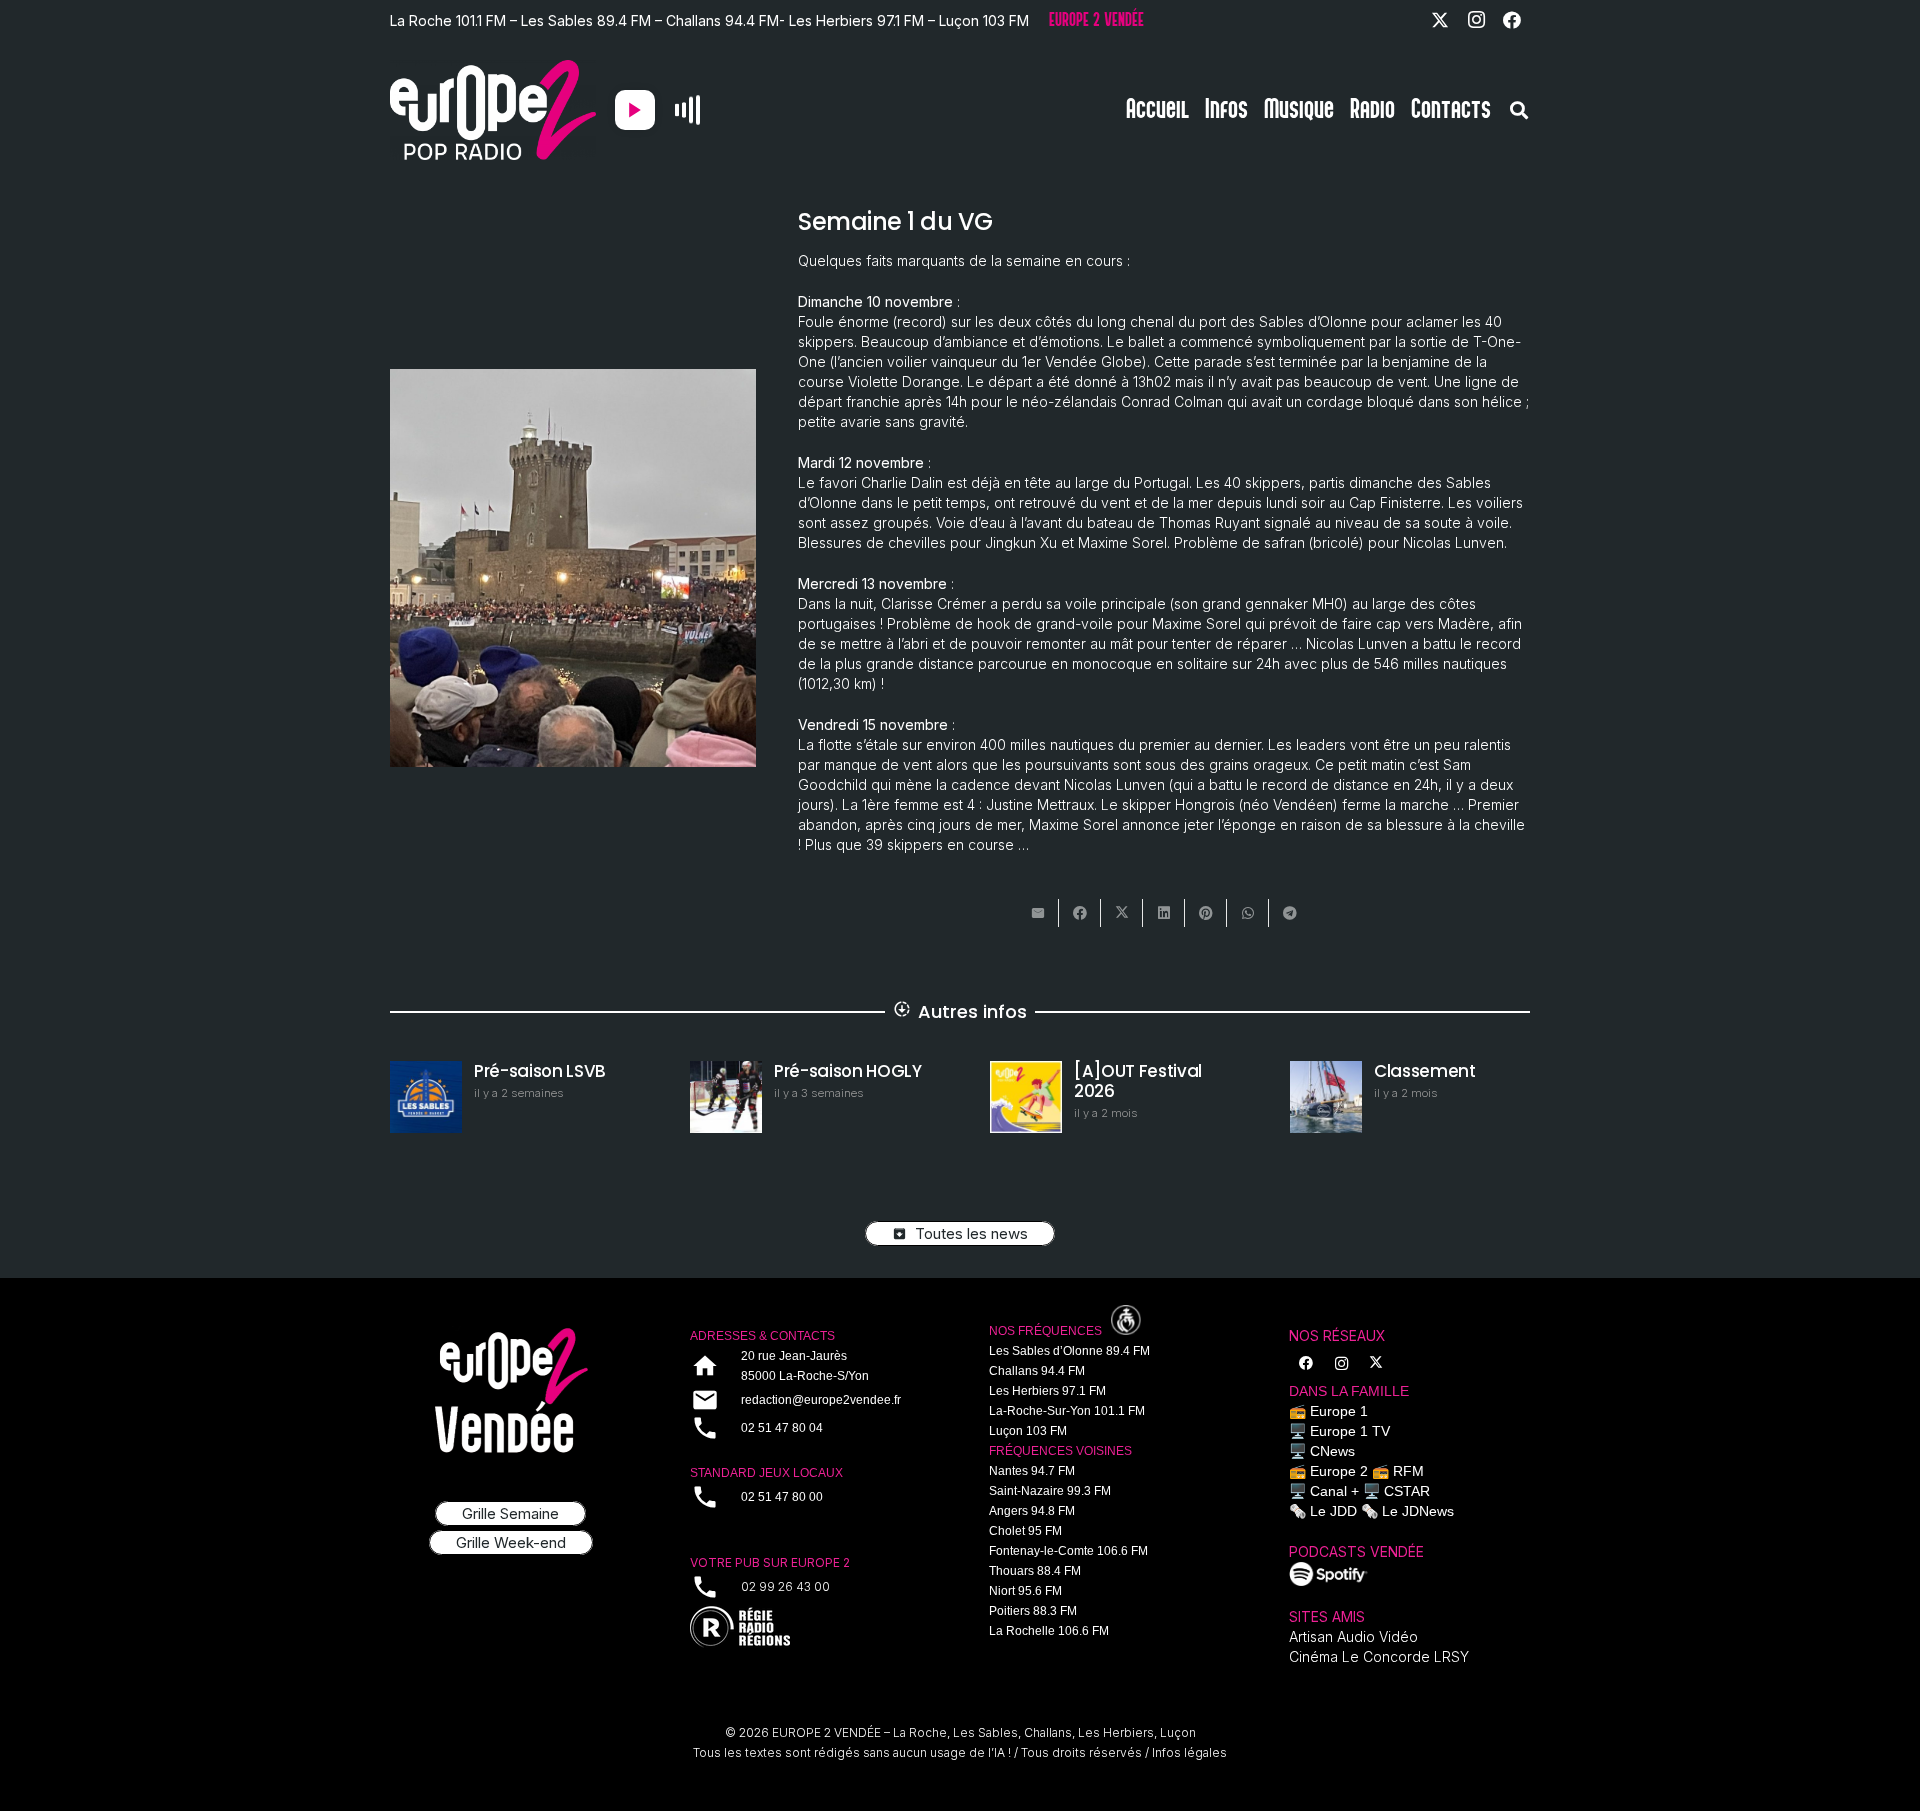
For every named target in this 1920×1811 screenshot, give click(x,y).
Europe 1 (1339, 1411)
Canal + (1334, 1491)
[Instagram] (1476, 20)
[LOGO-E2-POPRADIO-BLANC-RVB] (493, 110)
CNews (1332, 1451)
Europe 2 (1339, 1471)
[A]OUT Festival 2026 (1138, 1081)
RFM (1408, 1471)
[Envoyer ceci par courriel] (1038, 913)
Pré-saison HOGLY (848, 1071)
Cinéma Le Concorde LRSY (1379, 1656)
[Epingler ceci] (1206, 913)
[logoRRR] (811, 1627)
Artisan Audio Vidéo (1353, 1636)
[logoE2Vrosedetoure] (511, 1390)
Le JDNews (1418, 1511)
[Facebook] (1512, 20)
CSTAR (1407, 1491)
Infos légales (1189, 1752)
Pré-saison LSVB (540, 1071)
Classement (1425, 1071)
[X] (1440, 20)
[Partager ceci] (1080, 913)
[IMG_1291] (1329, 1574)
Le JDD (1333, 1511)
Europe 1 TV (1350, 1431)
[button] (1519, 110)
